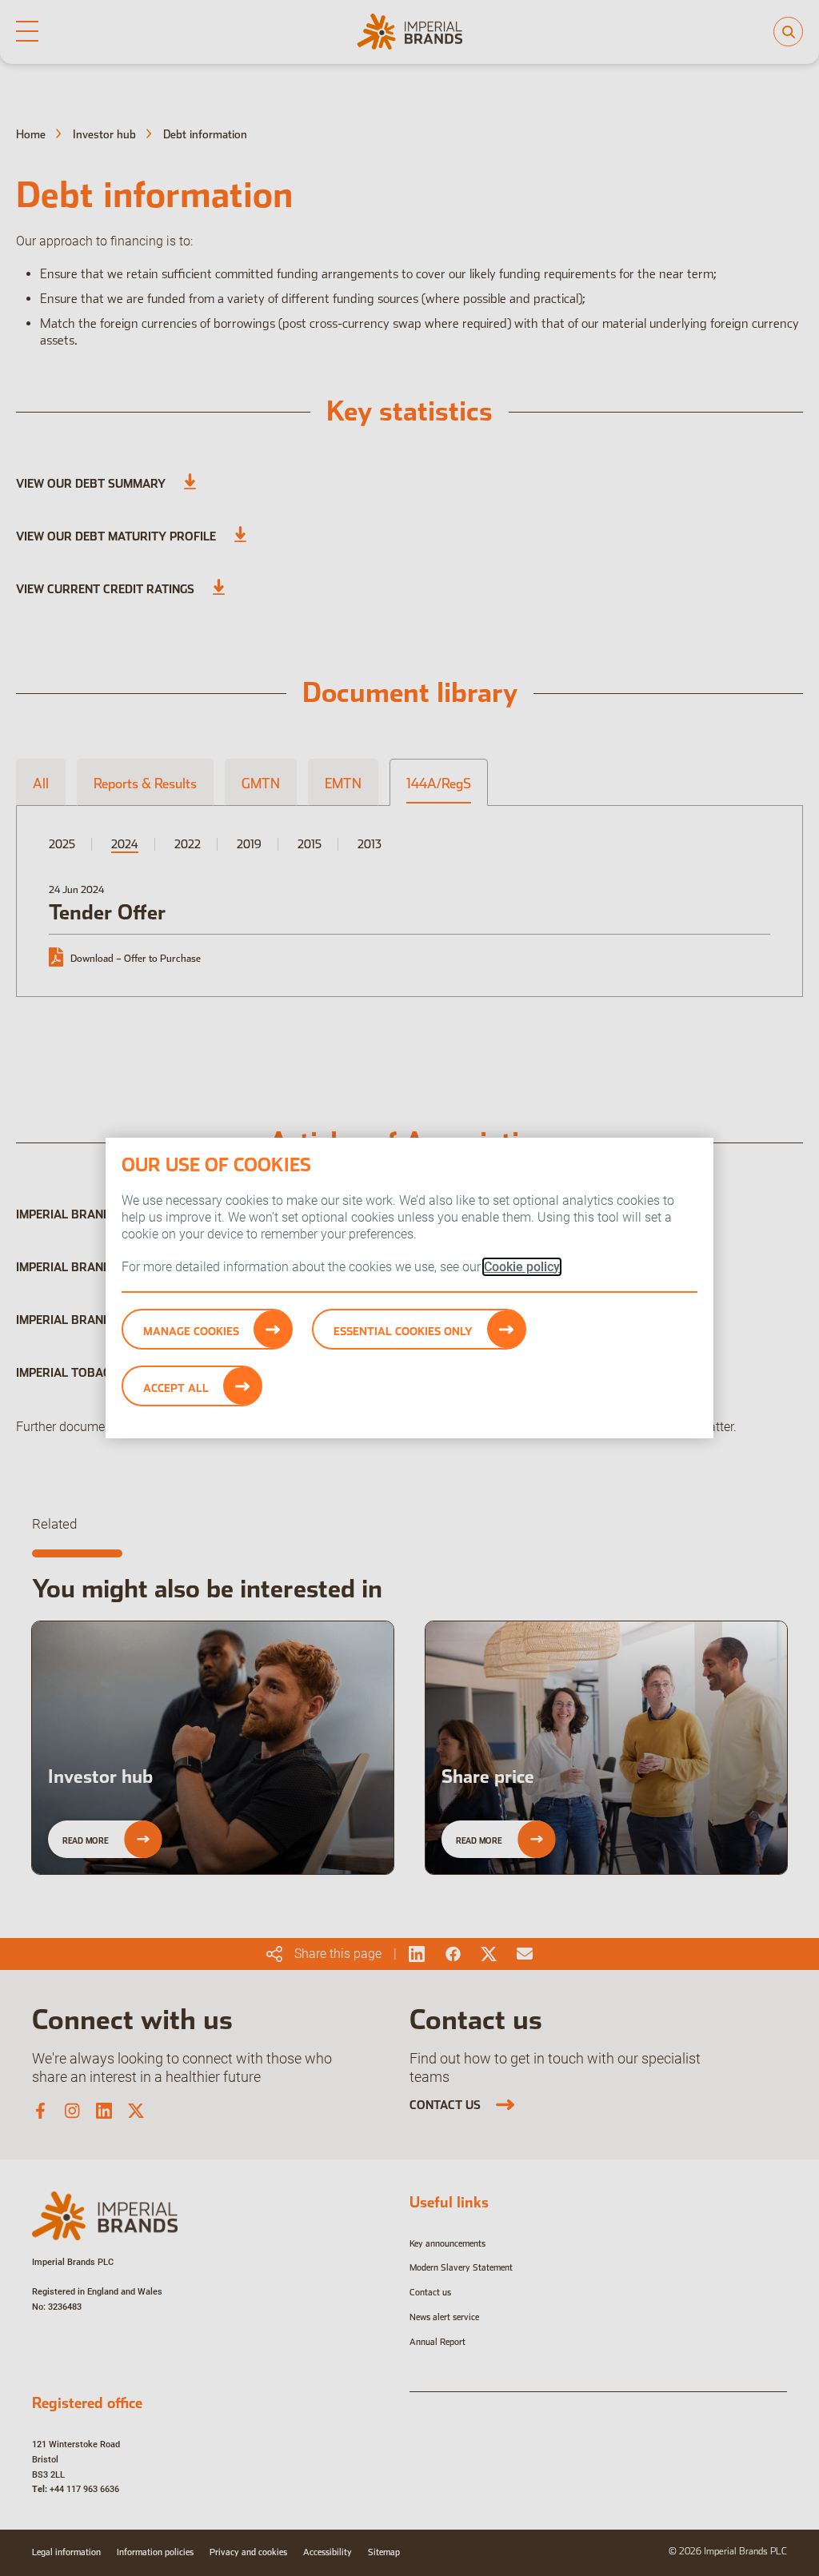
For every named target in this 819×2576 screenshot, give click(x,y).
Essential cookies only (403, 1331)
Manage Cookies (191, 1331)
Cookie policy (522, 1267)
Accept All (176, 1388)
